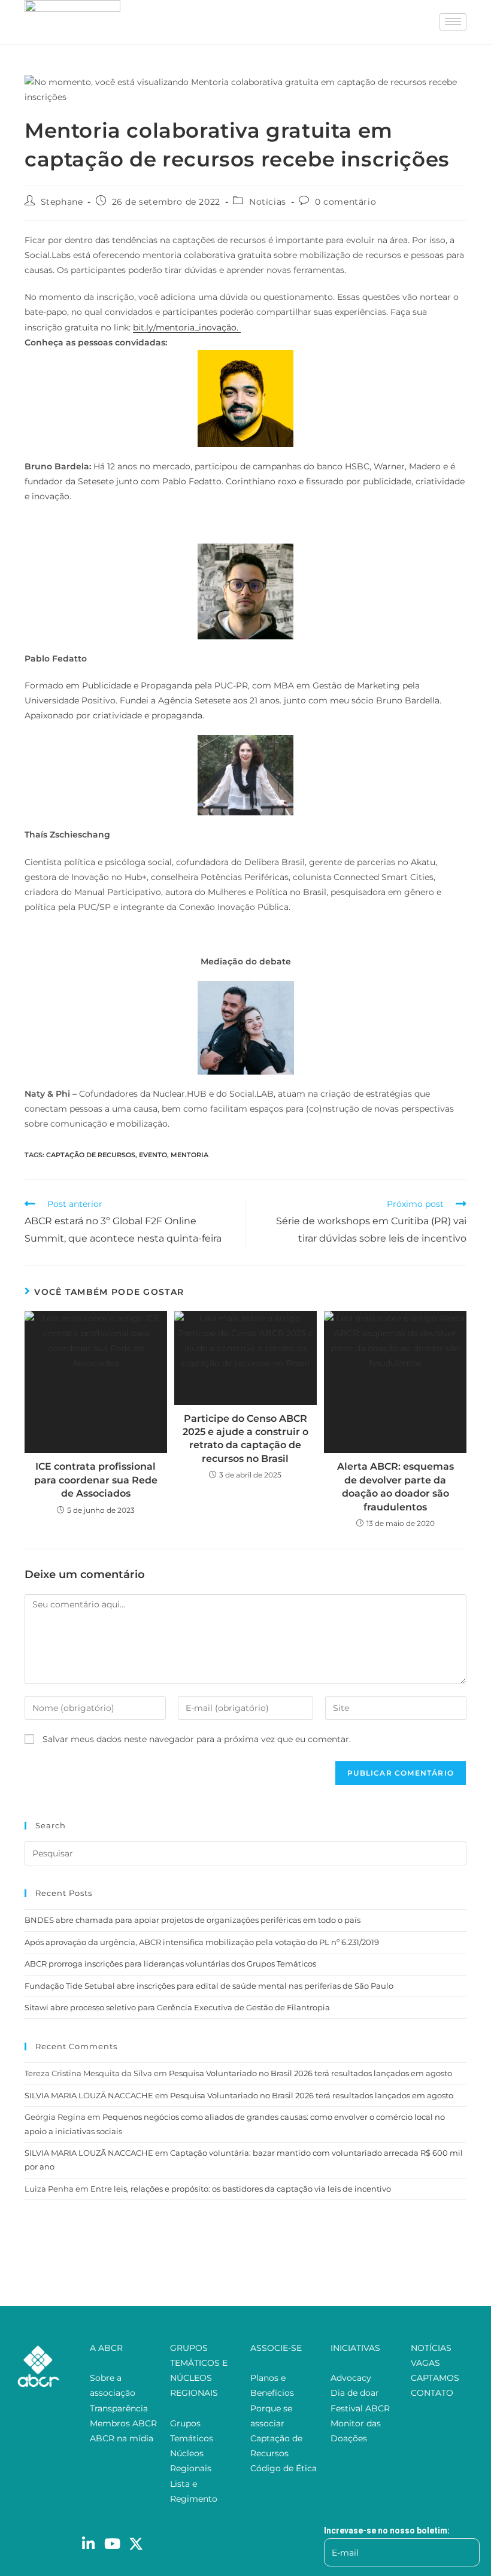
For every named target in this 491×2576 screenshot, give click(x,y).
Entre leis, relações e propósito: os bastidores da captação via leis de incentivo (241, 2189)
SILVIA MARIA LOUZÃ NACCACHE (89, 2095)
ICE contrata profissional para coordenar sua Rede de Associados (96, 1480)
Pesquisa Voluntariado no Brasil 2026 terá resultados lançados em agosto (310, 2073)
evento (153, 1155)
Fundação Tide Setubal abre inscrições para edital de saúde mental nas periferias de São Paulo (209, 1986)
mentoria (190, 1155)
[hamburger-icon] (453, 22)
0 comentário (345, 202)
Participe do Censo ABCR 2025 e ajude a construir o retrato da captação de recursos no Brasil (245, 1439)
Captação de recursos (91, 1155)
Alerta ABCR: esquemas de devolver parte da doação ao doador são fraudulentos (395, 1486)
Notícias (268, 202)
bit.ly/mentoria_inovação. (187, 327)
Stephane (62, 202)
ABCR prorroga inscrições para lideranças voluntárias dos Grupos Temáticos (170, 1964)
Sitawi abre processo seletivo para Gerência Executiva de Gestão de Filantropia (177, 2007)
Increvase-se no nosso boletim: (387, 2531)
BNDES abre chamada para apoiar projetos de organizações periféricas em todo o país (193, 1920)
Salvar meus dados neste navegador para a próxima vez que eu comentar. (197, 1739)
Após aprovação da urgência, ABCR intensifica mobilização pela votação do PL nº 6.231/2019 (202, 1942)
